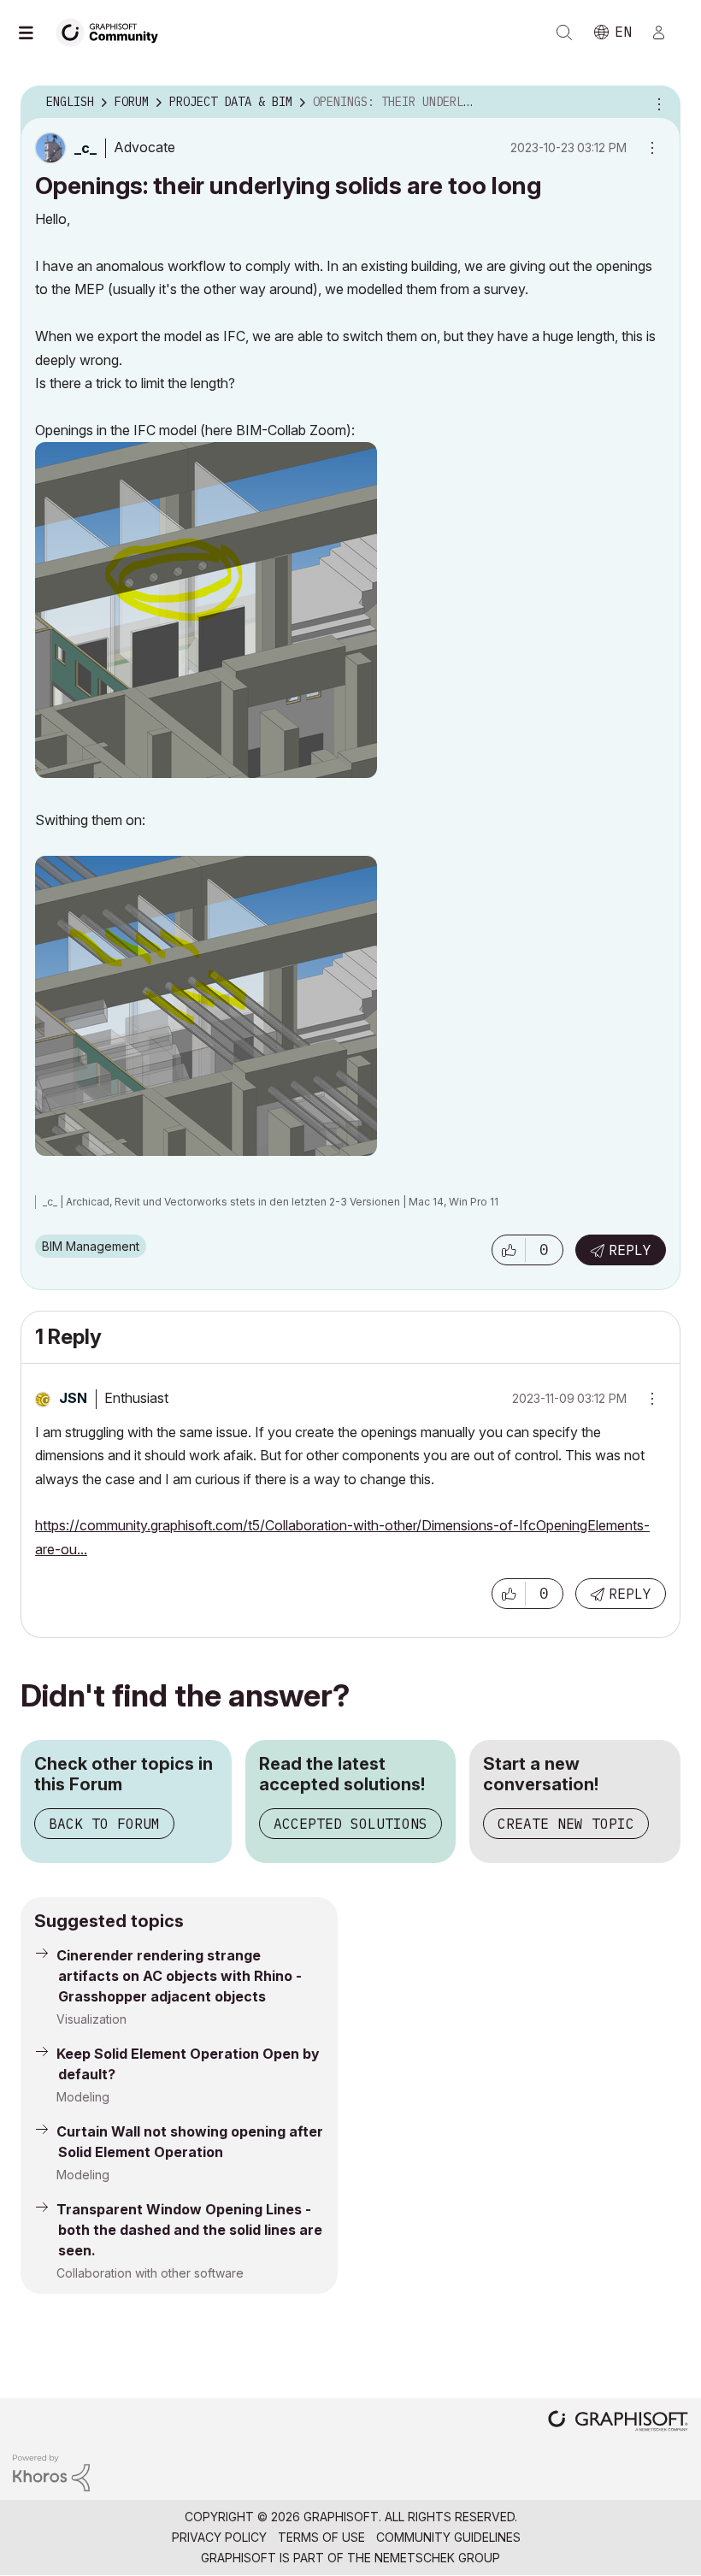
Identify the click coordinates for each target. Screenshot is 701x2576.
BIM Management (91, 1246)
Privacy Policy (219, 2537)
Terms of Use (321, 2537)
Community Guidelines (448, 2537)
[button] (509, 1250)
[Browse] (34, 32)
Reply (630, 1250)
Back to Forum (104, 1824)
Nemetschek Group (437, 2558)
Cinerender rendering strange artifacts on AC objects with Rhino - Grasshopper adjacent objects (179, 1976)
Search (564, 32)
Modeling (83, 2097)
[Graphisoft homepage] (618, 2423)
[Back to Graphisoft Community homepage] (113, 31)
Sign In (666, 32)
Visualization (91, 2019)
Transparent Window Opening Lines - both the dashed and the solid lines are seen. (189, 2230)
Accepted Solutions (350, 1824)
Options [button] (657, 103)
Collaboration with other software (150, 2273)
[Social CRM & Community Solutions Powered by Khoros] (51, 2471)
